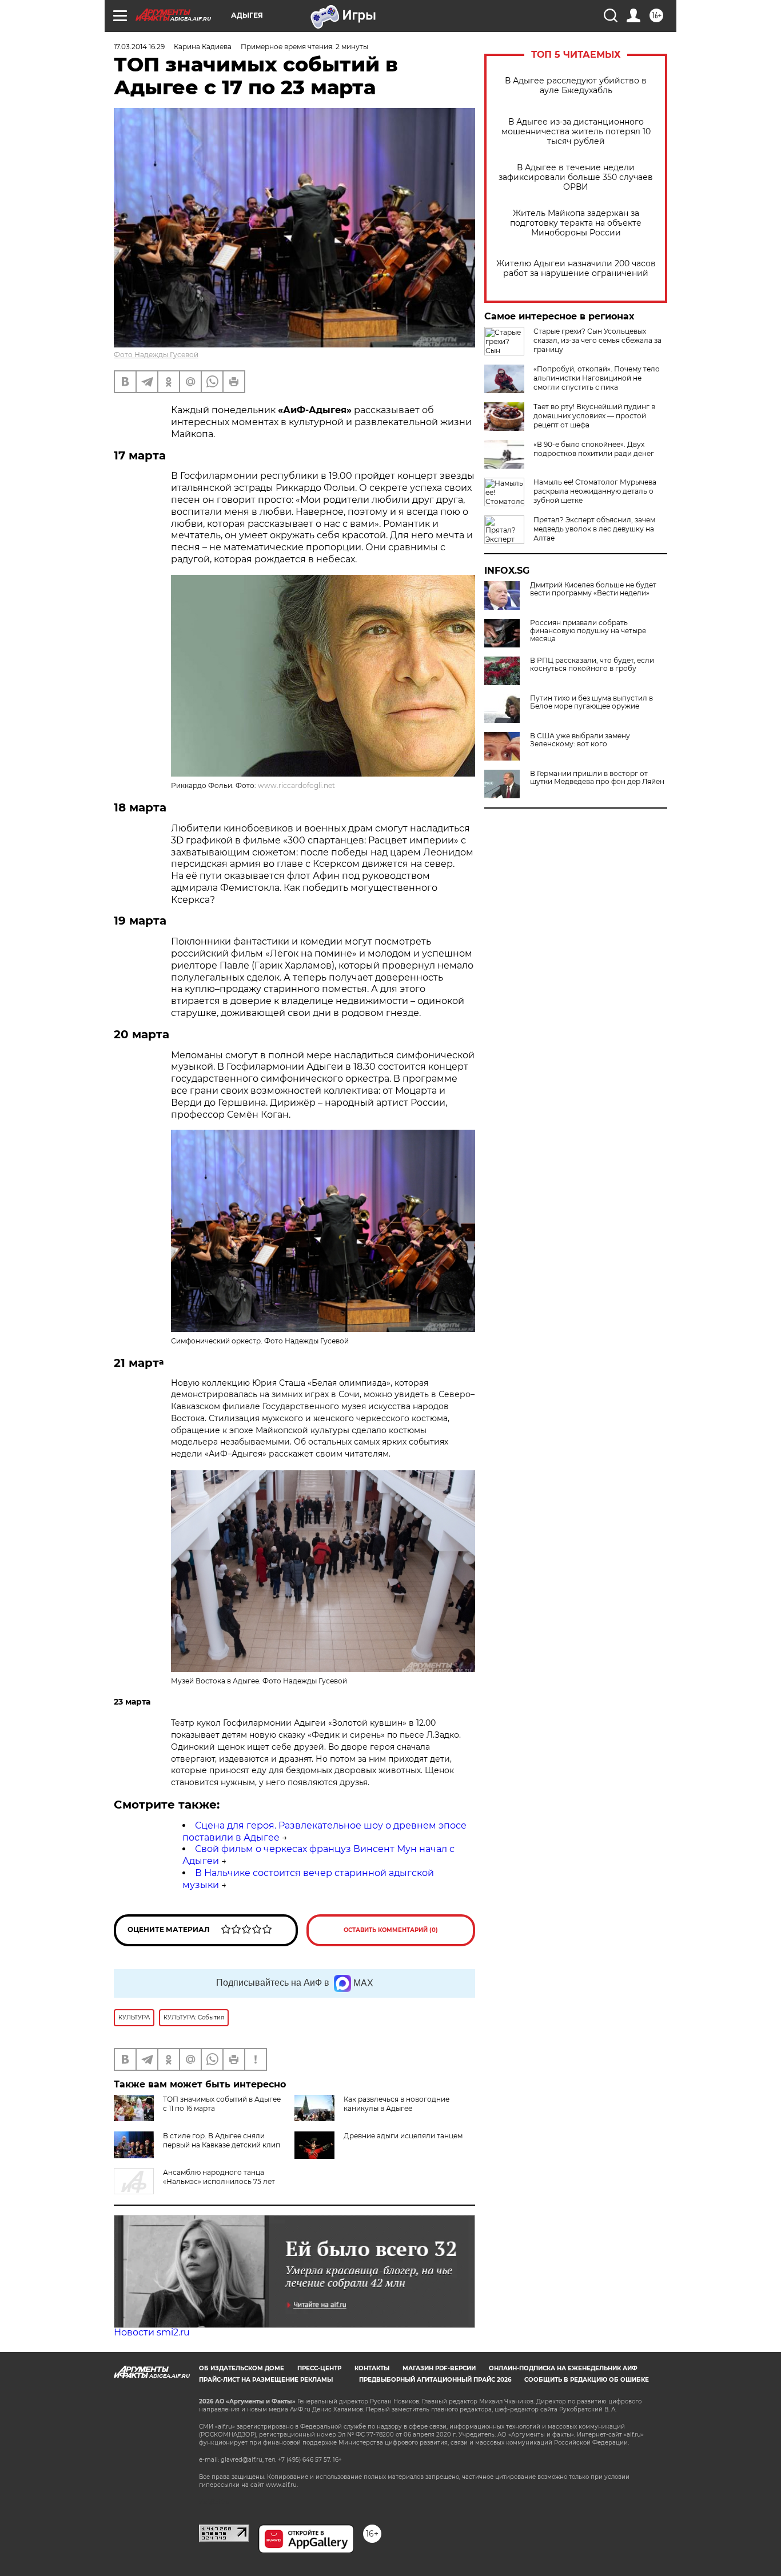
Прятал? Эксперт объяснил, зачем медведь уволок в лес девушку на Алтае (594, 529)
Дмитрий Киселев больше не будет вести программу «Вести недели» (593, 589)
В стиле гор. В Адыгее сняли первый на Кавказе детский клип (222, 2140)
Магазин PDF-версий (439, 2368)
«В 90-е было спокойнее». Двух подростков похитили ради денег (594, 449)
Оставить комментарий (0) (391, 1930)
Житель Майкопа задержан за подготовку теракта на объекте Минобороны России (576, 223)
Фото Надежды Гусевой (156, 355)
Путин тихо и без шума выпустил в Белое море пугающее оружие (591, 702)
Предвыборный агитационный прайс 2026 (435, 2380)
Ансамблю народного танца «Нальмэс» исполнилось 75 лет (219, 2177)
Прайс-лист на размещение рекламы (266, 2380)
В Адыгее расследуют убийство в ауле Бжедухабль (576, 86)
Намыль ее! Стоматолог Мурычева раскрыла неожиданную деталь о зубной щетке (595, 491)
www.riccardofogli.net (296, 785)
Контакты (372, 2368)
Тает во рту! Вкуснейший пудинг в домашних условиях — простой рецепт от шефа (594, 416)
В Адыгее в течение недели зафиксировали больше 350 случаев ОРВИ (576, 177)
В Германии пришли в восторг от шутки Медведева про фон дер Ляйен (597, 778)
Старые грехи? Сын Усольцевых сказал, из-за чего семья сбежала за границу (597, 340)
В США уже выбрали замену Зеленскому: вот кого (580, 740)
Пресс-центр (319, 2368)
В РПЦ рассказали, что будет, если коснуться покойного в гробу (592, 665)
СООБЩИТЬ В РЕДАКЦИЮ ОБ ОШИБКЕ (587, 2380)
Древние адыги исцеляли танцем (403, 2136)
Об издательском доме (242, 2368)
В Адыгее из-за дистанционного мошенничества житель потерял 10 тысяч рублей (576, 132)
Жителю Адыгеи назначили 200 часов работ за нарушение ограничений (576, 269)
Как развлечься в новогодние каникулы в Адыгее (397, 2104)
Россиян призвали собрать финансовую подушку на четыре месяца (588, 631)
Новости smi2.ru (152, 2332)
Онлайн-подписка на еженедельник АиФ (563, 2368)
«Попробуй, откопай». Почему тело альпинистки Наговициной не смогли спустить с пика (597, 378)
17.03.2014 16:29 (139, 47)
